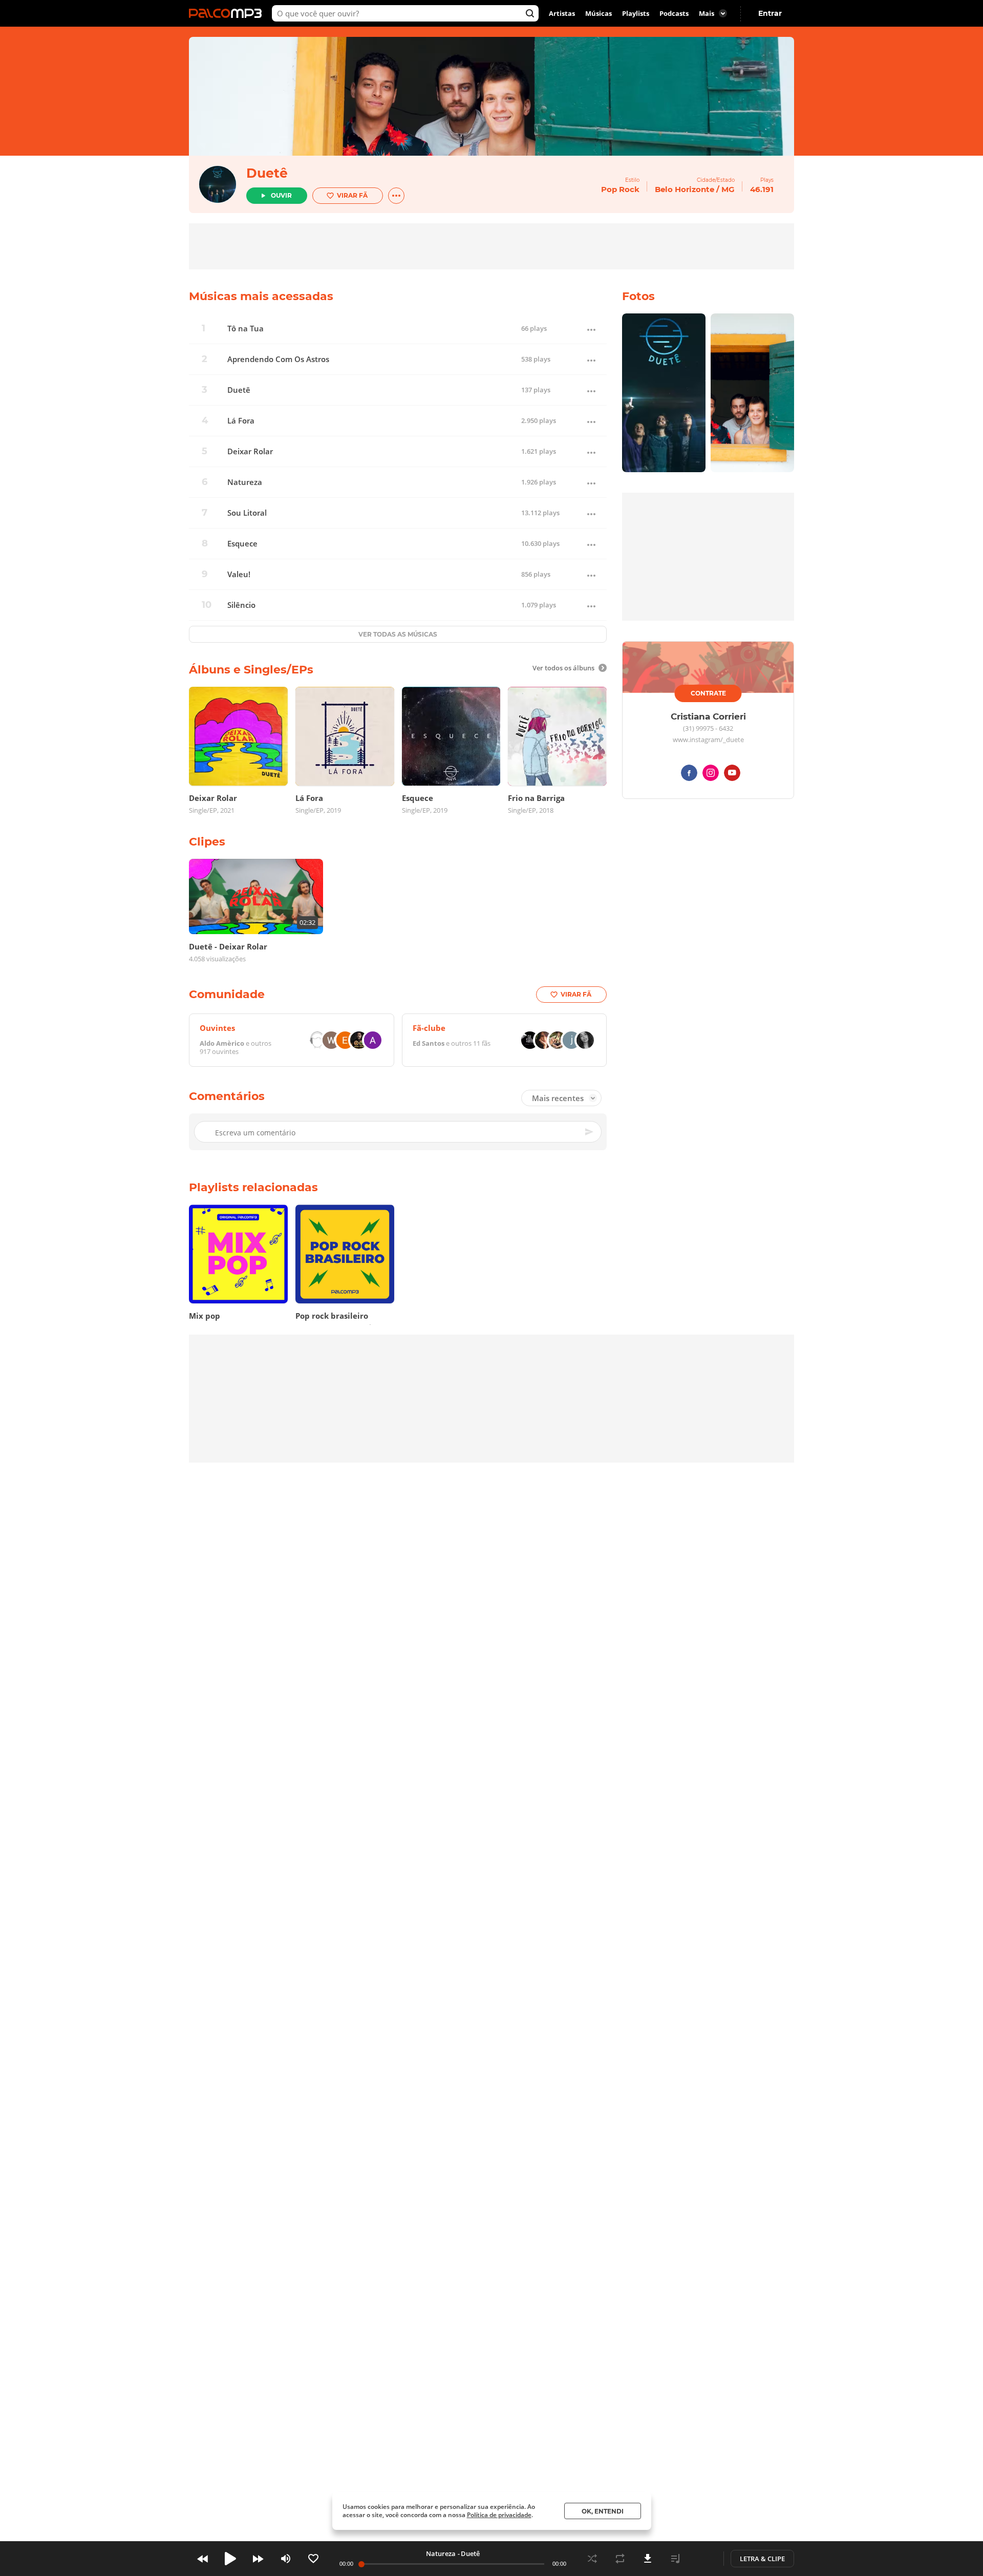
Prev (203, 2559)
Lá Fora (241, 421)
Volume (286, 2559)
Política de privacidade (499, 2515)
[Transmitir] (703, 2559)
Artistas (562, 13)
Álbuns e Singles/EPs (251, 670)
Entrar (770, 13)
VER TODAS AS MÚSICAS (398, 634)
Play (230, 2559)
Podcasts (674, 13)
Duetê (267, 173)
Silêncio (241, 605)
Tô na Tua (245, 329)
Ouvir (281, 195)
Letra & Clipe (762, 2559)
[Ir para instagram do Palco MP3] (711, 775)
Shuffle (592, 2559)
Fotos (638, 296)
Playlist (675, 2559)
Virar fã (352, 195)
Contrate (708, 693)
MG (728, 189)
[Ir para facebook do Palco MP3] (689, 775)
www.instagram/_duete (708, 740)
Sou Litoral (247, 513)
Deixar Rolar (250, 451)
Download (648, 2559)
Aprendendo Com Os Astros (278, 359)
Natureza (245, 482)
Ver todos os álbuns (563, 668)
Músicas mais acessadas (261, 296)
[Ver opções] (396, 196)
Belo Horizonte (685, 189)
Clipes (207, 842)
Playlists (636, 13)
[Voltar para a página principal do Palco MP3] (228, 13)
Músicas (599, 13)
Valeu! (239, 574)
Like (313, 2559)
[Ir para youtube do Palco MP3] (732, 775)
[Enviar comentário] (590, 1132)
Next (258, 2559)
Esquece (242, 544)
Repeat (620, 2559)
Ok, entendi (603, 2511)
